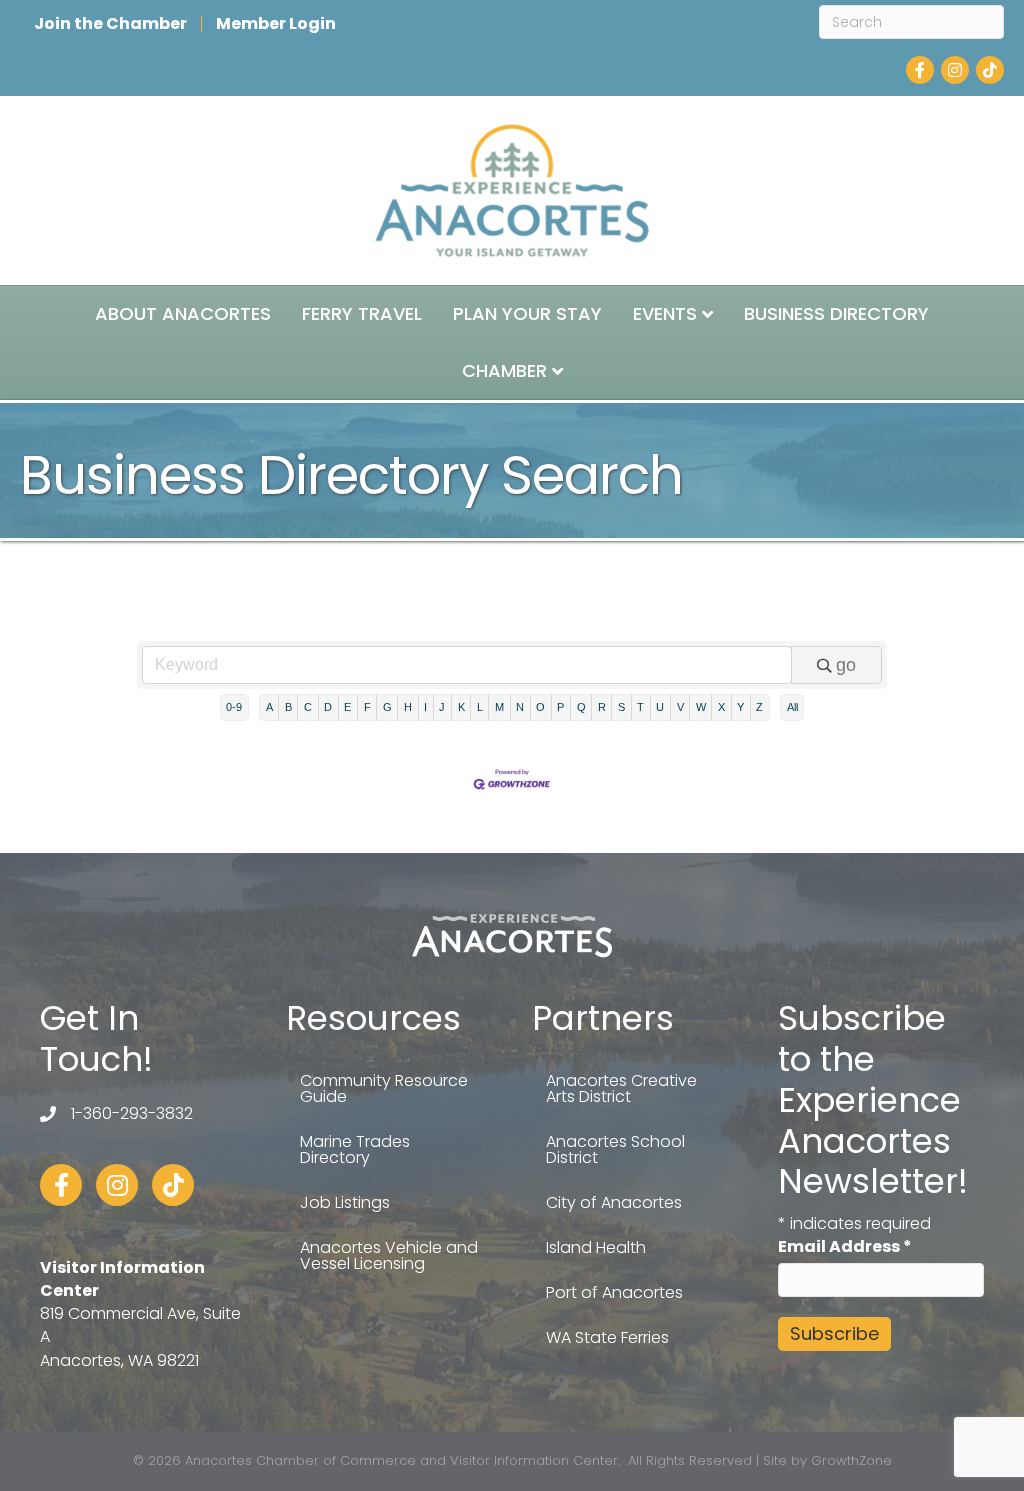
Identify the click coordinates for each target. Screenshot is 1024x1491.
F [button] (367, 707)
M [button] (499, 707)
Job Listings (345, 1202)
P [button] (560, 707)
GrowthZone (851, 1460)
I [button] (425, 707)
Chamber (504, 370)
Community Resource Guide (384, 1088)
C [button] (308, 707)
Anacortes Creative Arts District (621, 1088)
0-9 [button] (234, 707)
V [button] (680, 707)
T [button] (640, 707)
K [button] (461, 707)
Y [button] (740, 707)
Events (665, 313)
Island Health (596, 1247)
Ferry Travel (362, 313)
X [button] (721, 707)
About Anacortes (183, 313)
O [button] (540, 707)
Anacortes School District (615, 1149)
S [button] (621, 707)
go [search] (846, 665)
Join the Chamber (110, 24)
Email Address (845, 1246)
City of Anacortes (614, 1202)
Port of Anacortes (614, 1292)
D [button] (328, 707)
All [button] (792, 707)
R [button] (602, 707)
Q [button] (581, 707)
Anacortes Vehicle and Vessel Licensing (389, 1255)
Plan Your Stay (527, 313)
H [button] (408, 707)
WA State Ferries (607, 1337)
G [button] (387, 707)
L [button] (480, 707)
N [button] (520, 707)
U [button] (660, 707)
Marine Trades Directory (355, 1149)
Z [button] (759, 707)
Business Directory (836, 313)
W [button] (701, 707)
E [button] (347, 707)
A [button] (269, 707)
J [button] (442, 707)
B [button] (288, 707)
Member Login (276, 24)
